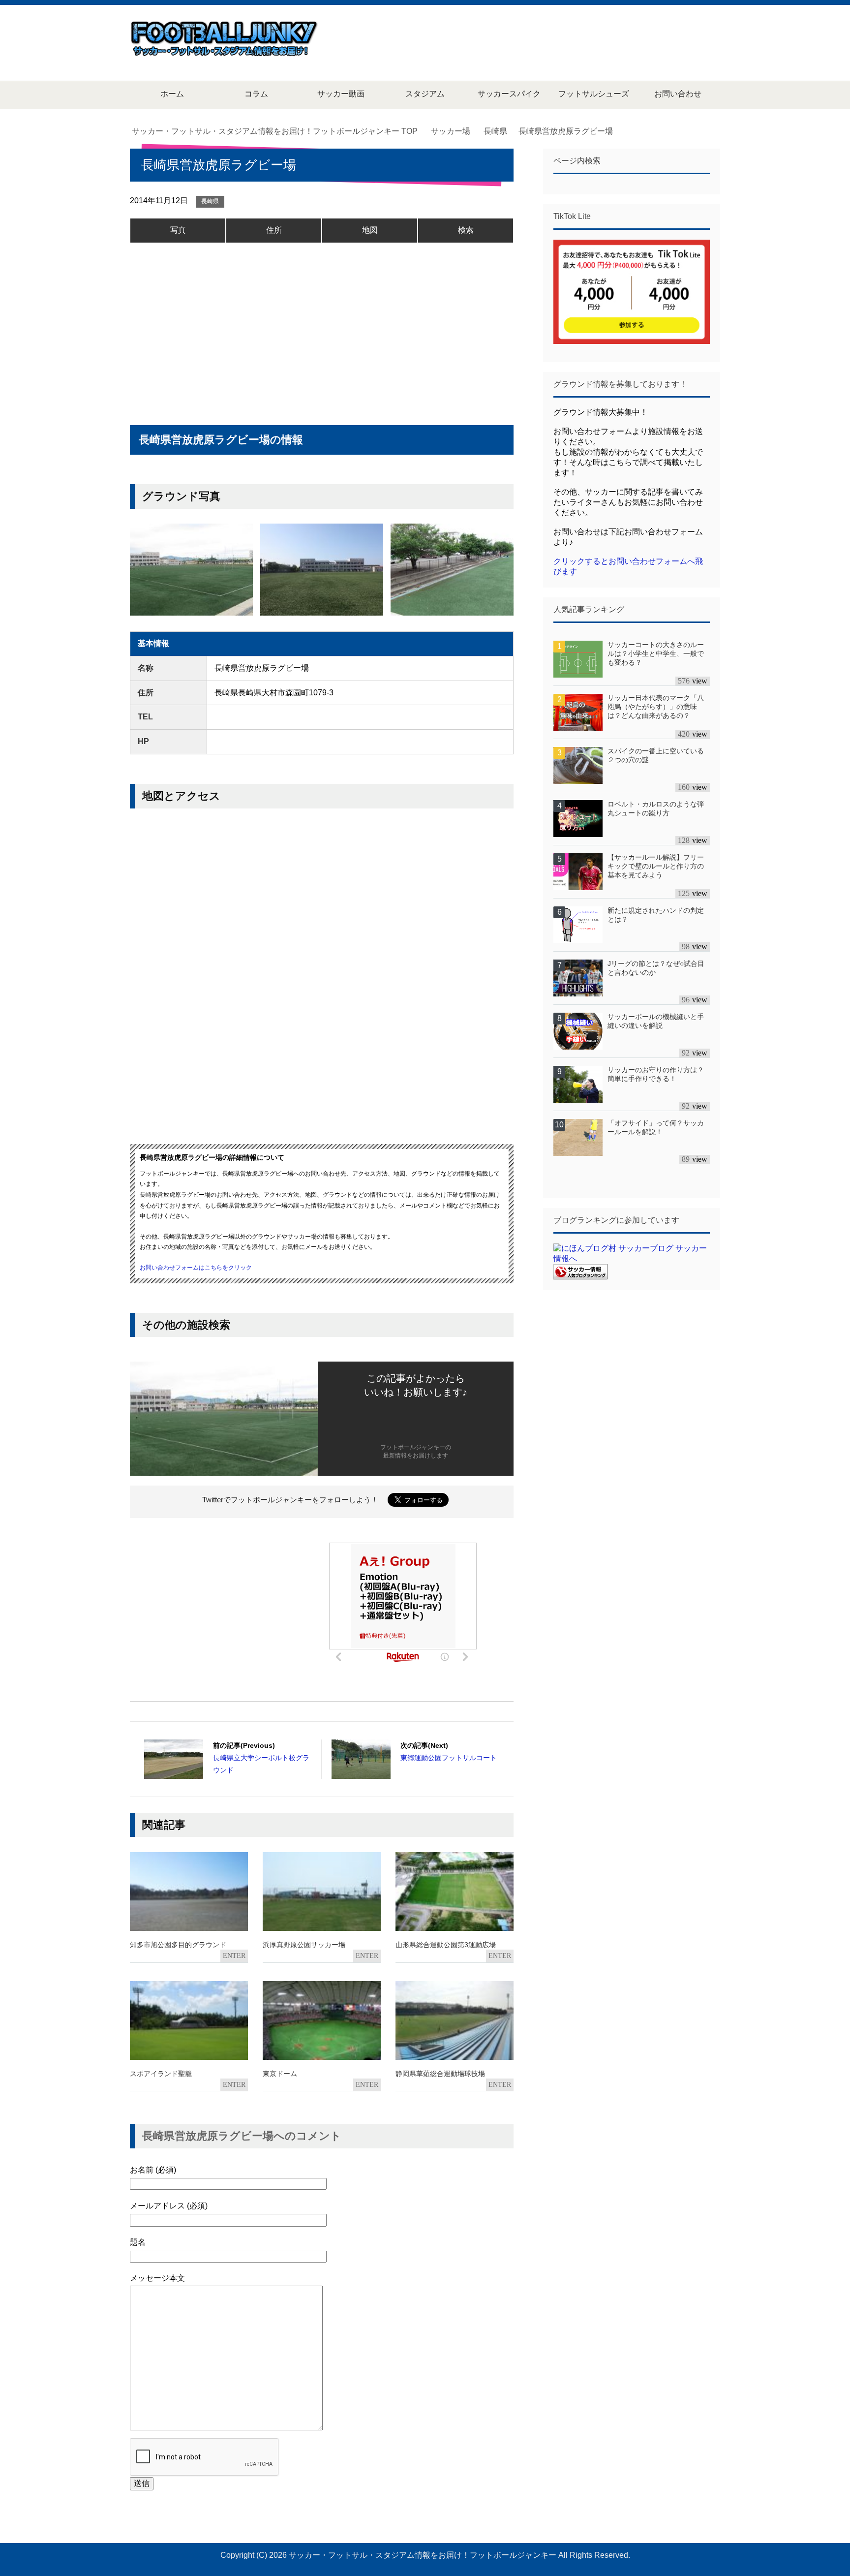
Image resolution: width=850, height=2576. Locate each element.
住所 (274, 230)
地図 (370, 230)
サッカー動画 (341, 94)
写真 (178, 230)
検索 (466, 230)
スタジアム (425, 94)
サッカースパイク (509, 94)
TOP (281, 131)
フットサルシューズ (594, 94)
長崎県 (210, 201)
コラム (256, 94)
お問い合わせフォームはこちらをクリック (196, 1268)
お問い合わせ (678, 94)
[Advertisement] (541, 42)
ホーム (172, 94)
